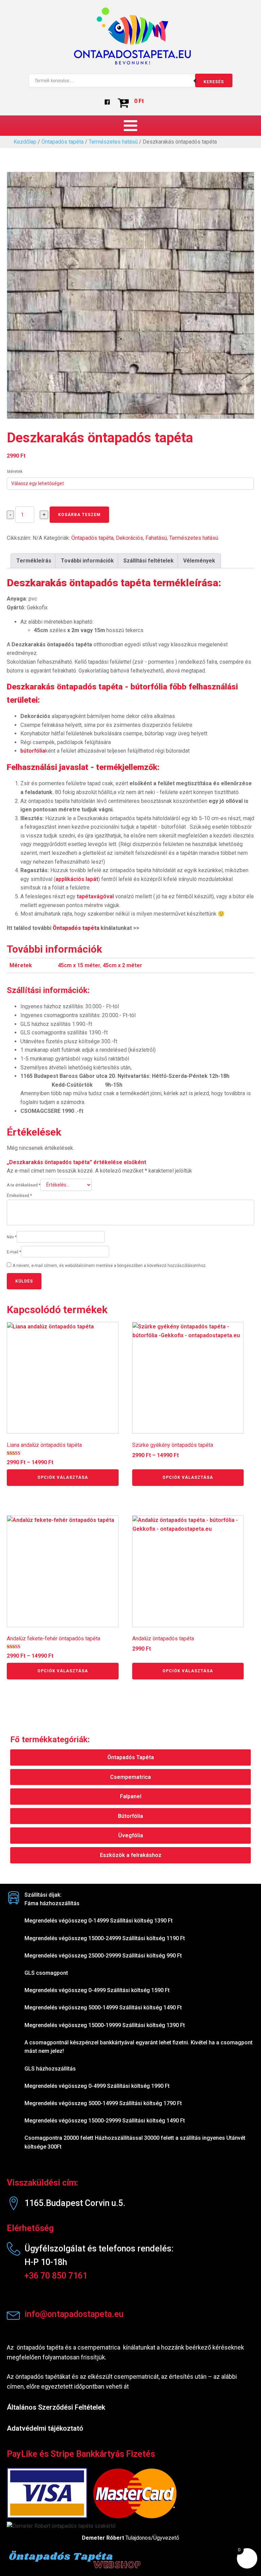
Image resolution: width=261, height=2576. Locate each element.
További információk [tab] (87, 561)
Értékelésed (19, 1196)
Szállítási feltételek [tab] (149, 561)
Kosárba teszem (79, 515)
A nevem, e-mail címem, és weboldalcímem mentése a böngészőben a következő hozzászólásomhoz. (110, 1266)
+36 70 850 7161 (56, 2276)
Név (12, 1237)
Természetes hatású (113, 142)
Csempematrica (130, 1777)
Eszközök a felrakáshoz (131, 1855)
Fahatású (156, 538)
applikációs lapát (77, 879)
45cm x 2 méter (122, 965)
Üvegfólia (131, 1835)
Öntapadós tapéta (63, 142)
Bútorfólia (130, 1816)
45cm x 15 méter (79, 965)
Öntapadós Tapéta (131, 1757)
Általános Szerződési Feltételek (56, 2407)
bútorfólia (33, 751)
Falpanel (131, 1796)
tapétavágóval (95, 896)
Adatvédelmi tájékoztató (45, 2428)
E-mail (14, 1252)
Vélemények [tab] (199, 561)
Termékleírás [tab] (34, 561)
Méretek (15, 472)
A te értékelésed (24, 1185)
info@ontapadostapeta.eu (74, 2314)
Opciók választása (63, 1477)
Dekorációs (129, 538)
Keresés (214, 82)
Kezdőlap (25, 142)
